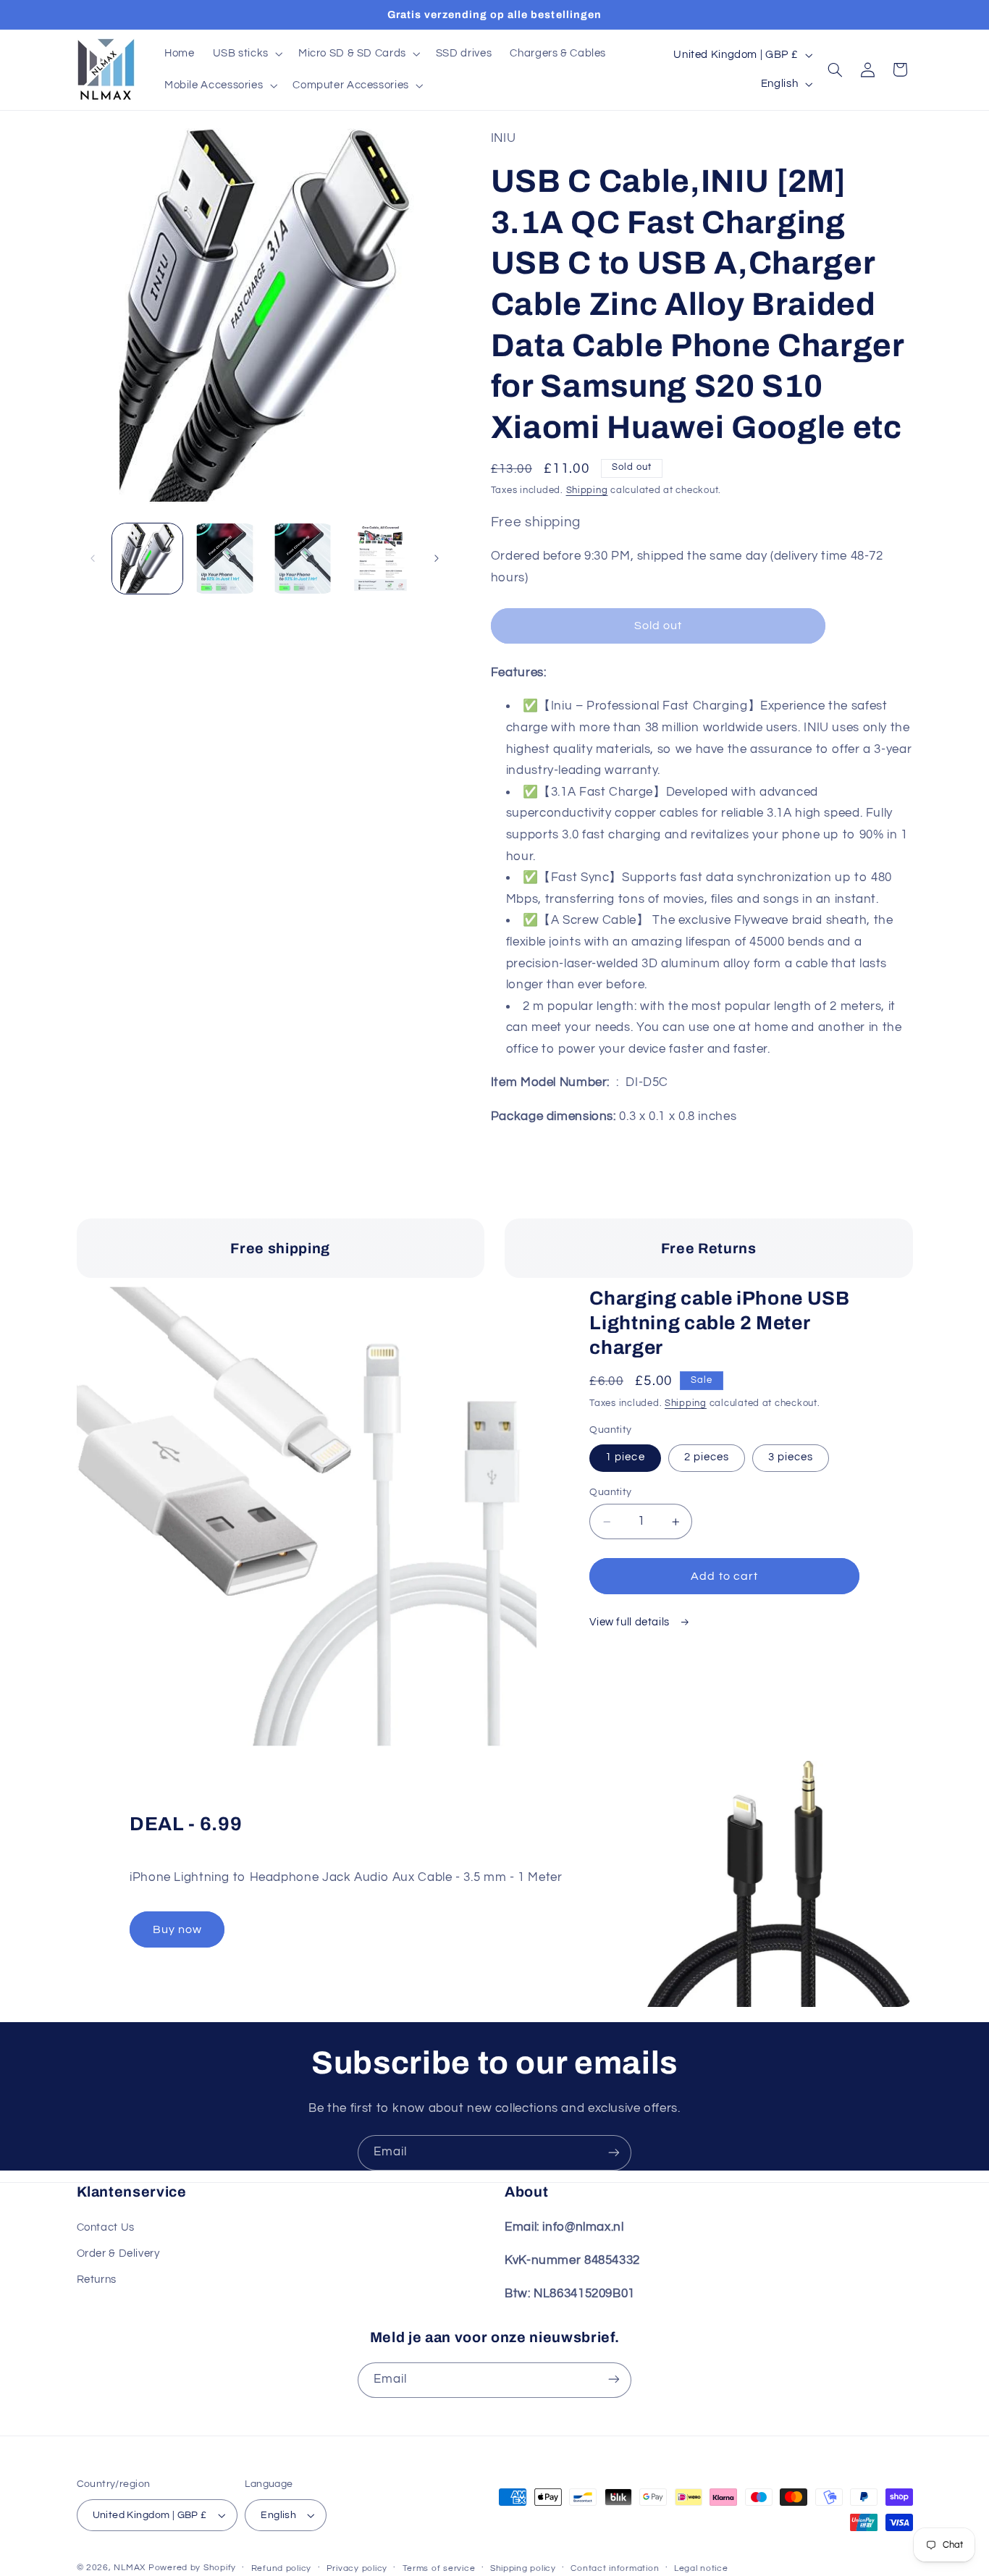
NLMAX (130, 2568)
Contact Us (106, 2227)
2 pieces (707, 1458)
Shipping (587, 491)
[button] (246, 54)
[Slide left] (93, 558)
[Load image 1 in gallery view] (147, 559)
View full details (631, 1622)
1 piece (625, 1458)
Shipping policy (523, 2568)
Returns (97, 2280)
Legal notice (701, 2568)
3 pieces (791, 1458)
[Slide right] (437, 558)
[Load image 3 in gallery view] (303, 559)
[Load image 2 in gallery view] (225, 559)
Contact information (615, 2568)
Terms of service (439, 2568)
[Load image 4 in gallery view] (380, 559)
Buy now (177, 1929)
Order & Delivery (118, 2253)
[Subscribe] (614, 2153)
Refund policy (282, 2568)
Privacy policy (357, 2568)
